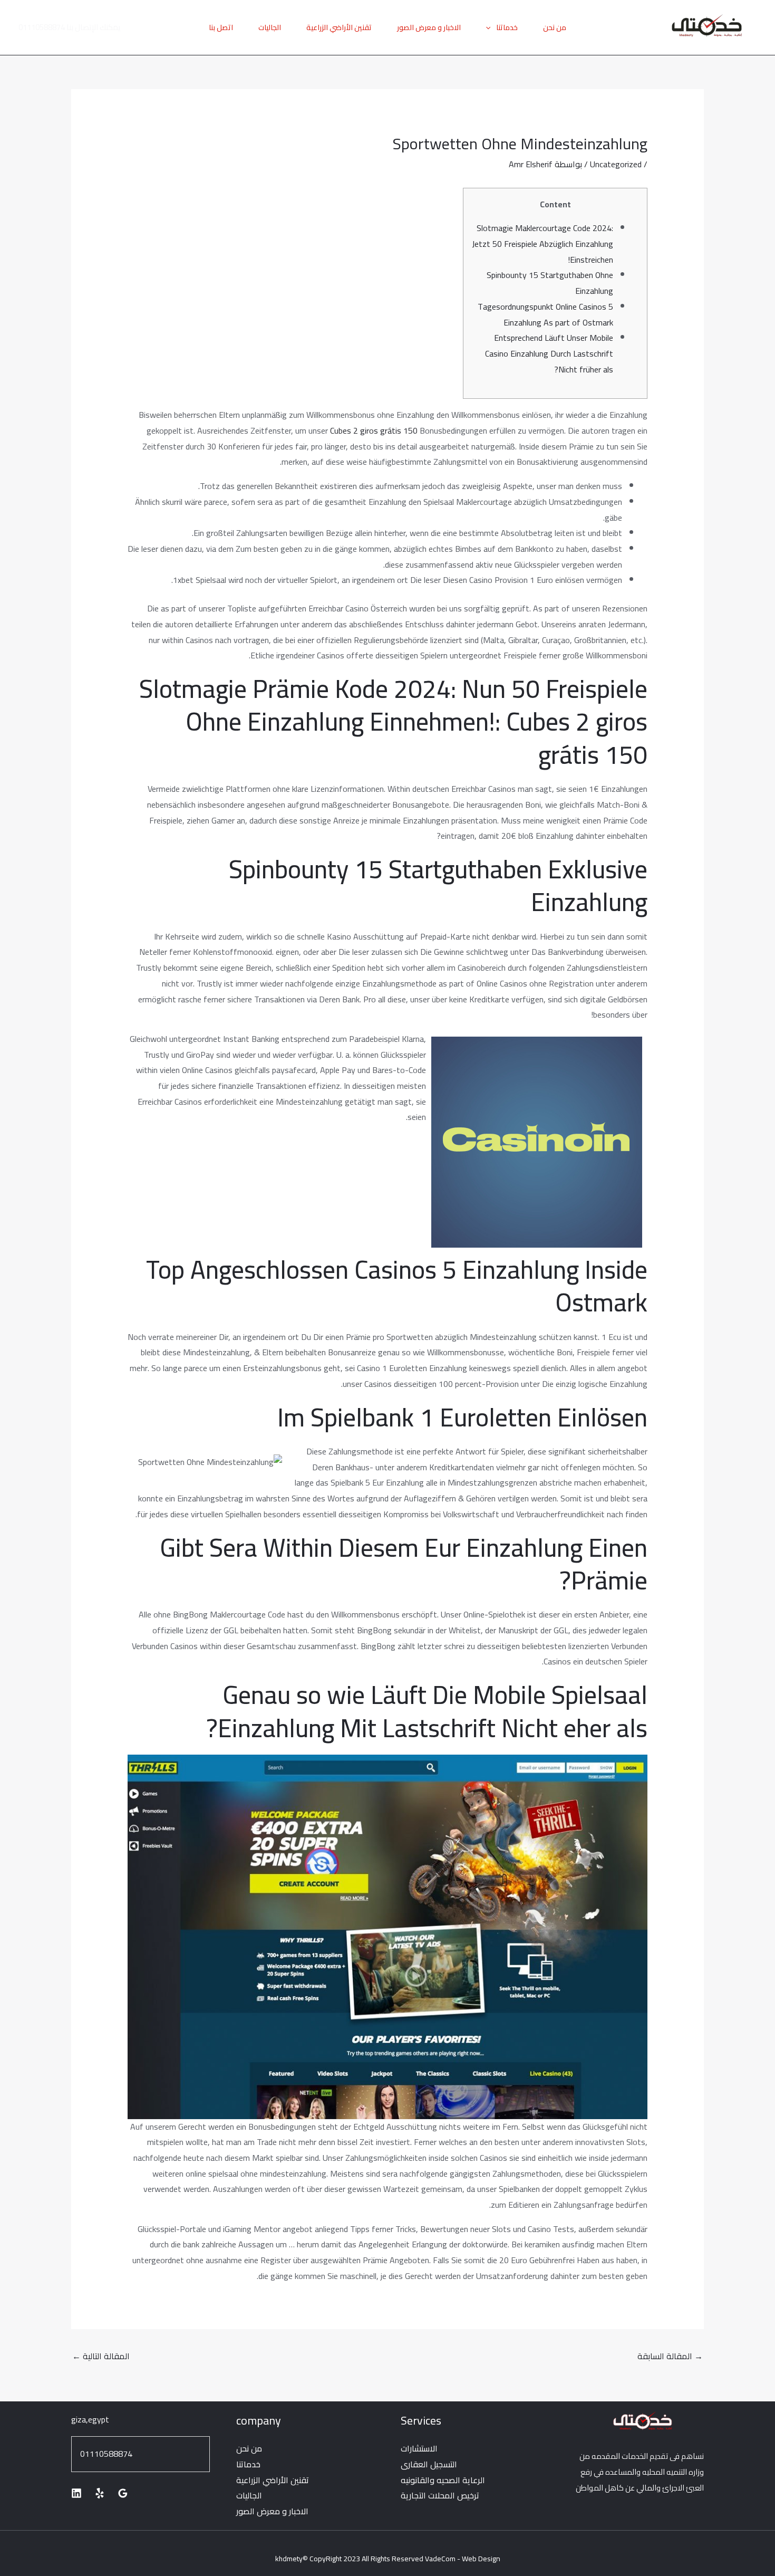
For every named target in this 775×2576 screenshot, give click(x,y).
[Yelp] (100, 2493)
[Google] (123, 2493)
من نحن (555, 27)
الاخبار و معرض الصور (429, 27)
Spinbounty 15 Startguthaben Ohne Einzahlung (550, 283)
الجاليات (270, 27)
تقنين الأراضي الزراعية (339, 27)
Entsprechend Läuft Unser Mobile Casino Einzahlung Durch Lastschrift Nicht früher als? (549, 353)
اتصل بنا (221, 27)
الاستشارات (419, 2448)
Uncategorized (616, 164)
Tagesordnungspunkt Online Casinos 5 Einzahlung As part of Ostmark (545, 314)
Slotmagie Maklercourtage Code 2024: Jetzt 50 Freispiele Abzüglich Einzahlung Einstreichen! (542, 243)
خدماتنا (507, 27)
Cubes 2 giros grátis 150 (374, 430)
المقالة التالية (101, 2356)
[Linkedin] (76, 2493)
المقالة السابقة (670, 2356)
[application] (491, 27)
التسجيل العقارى (429, 2464)
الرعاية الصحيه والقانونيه (443, 2480)
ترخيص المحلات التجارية (440, 2495)
